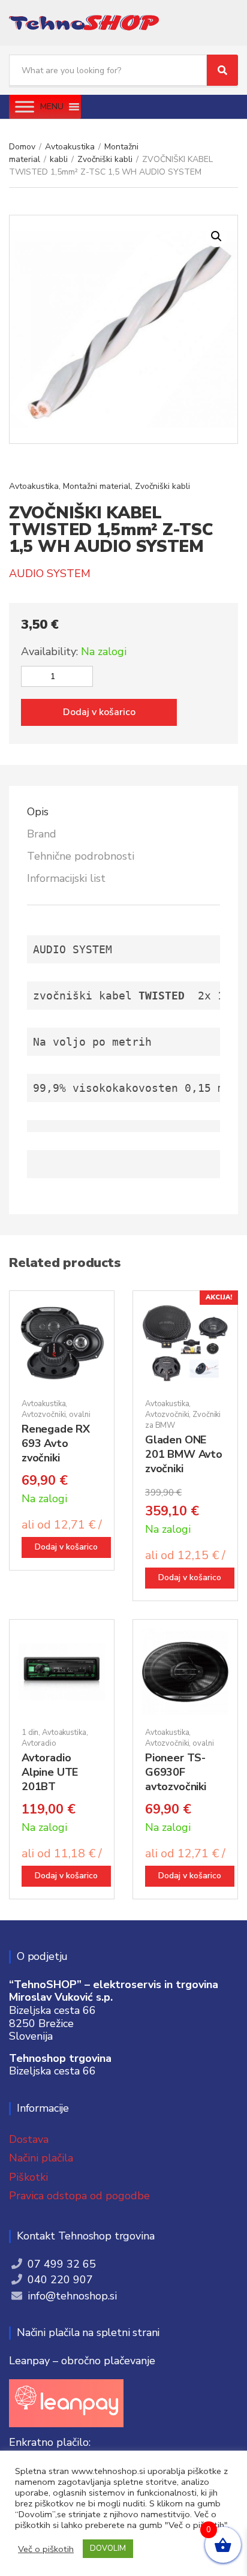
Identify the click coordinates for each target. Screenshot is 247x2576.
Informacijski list (66, 878)
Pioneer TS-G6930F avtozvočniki (176, 1772)
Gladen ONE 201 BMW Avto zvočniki (184, 1454)
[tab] (123, 812)
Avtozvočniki (43, 1415)
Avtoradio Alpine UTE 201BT (50, 1772)
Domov (22, 147)
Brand (42, 834)
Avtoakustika (70, 147)
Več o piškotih (46, 2549)
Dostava (29, 2139)
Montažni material (97, 486)
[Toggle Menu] (25, 106)
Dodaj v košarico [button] (66, 1547)
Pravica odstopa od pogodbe (79, 2196)
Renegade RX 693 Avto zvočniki (56, 1443)
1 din (30, 1733)
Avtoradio (39, 1743)
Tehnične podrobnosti (81, 856)
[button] (52, 107)
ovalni (79, 1415)
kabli (59, 159)
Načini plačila (41, 2158)
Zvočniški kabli (105, 159)
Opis (38, 812)
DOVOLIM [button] (108, 2548)
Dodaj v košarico (99, 712)
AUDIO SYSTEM (50, 574)
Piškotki (28, 2177)
